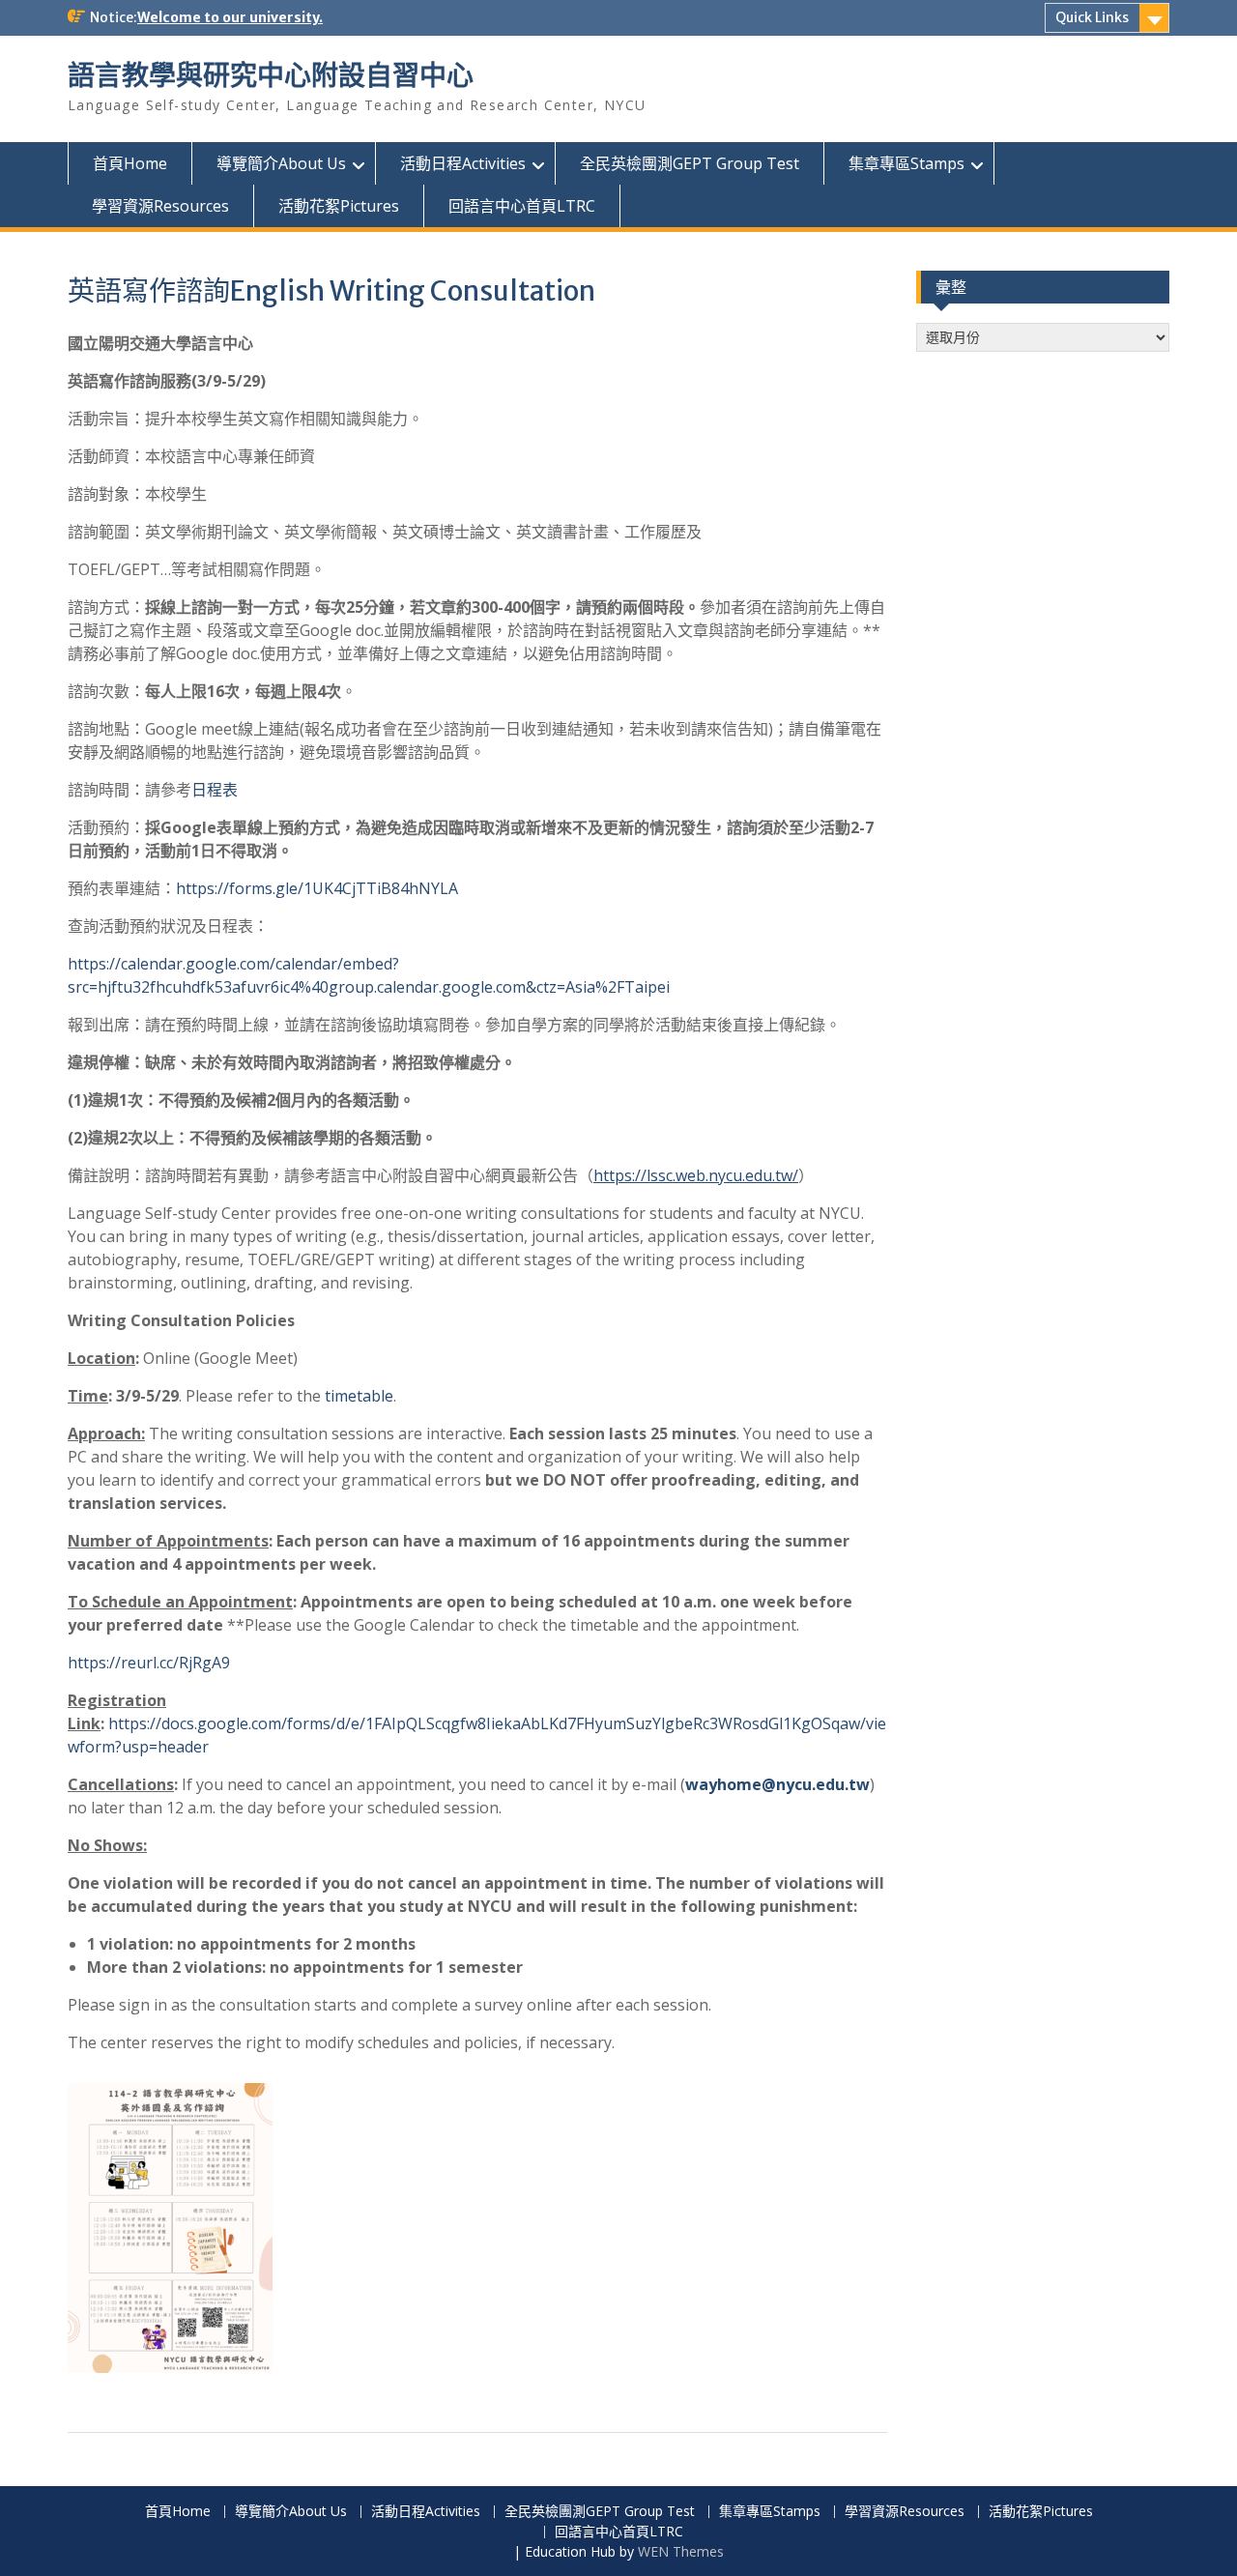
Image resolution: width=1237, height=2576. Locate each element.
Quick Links (1092, 17)
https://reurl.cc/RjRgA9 (149, 1663)
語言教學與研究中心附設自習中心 (271, 75)
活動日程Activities (463, 163)
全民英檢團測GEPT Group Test (690, 163)
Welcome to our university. (230, 17)
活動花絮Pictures (339, 206)
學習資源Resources (160, 206)
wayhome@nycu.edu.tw (777, 1784)
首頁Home (130, 163)
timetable (359, 1396)
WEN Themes (681, 2551)
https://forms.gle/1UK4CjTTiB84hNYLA (317, 888)
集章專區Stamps (906, 163)
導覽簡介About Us (281, 163)
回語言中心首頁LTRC (522, 206)
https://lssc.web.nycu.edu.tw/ (696, 1175)
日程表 (215, 790)
